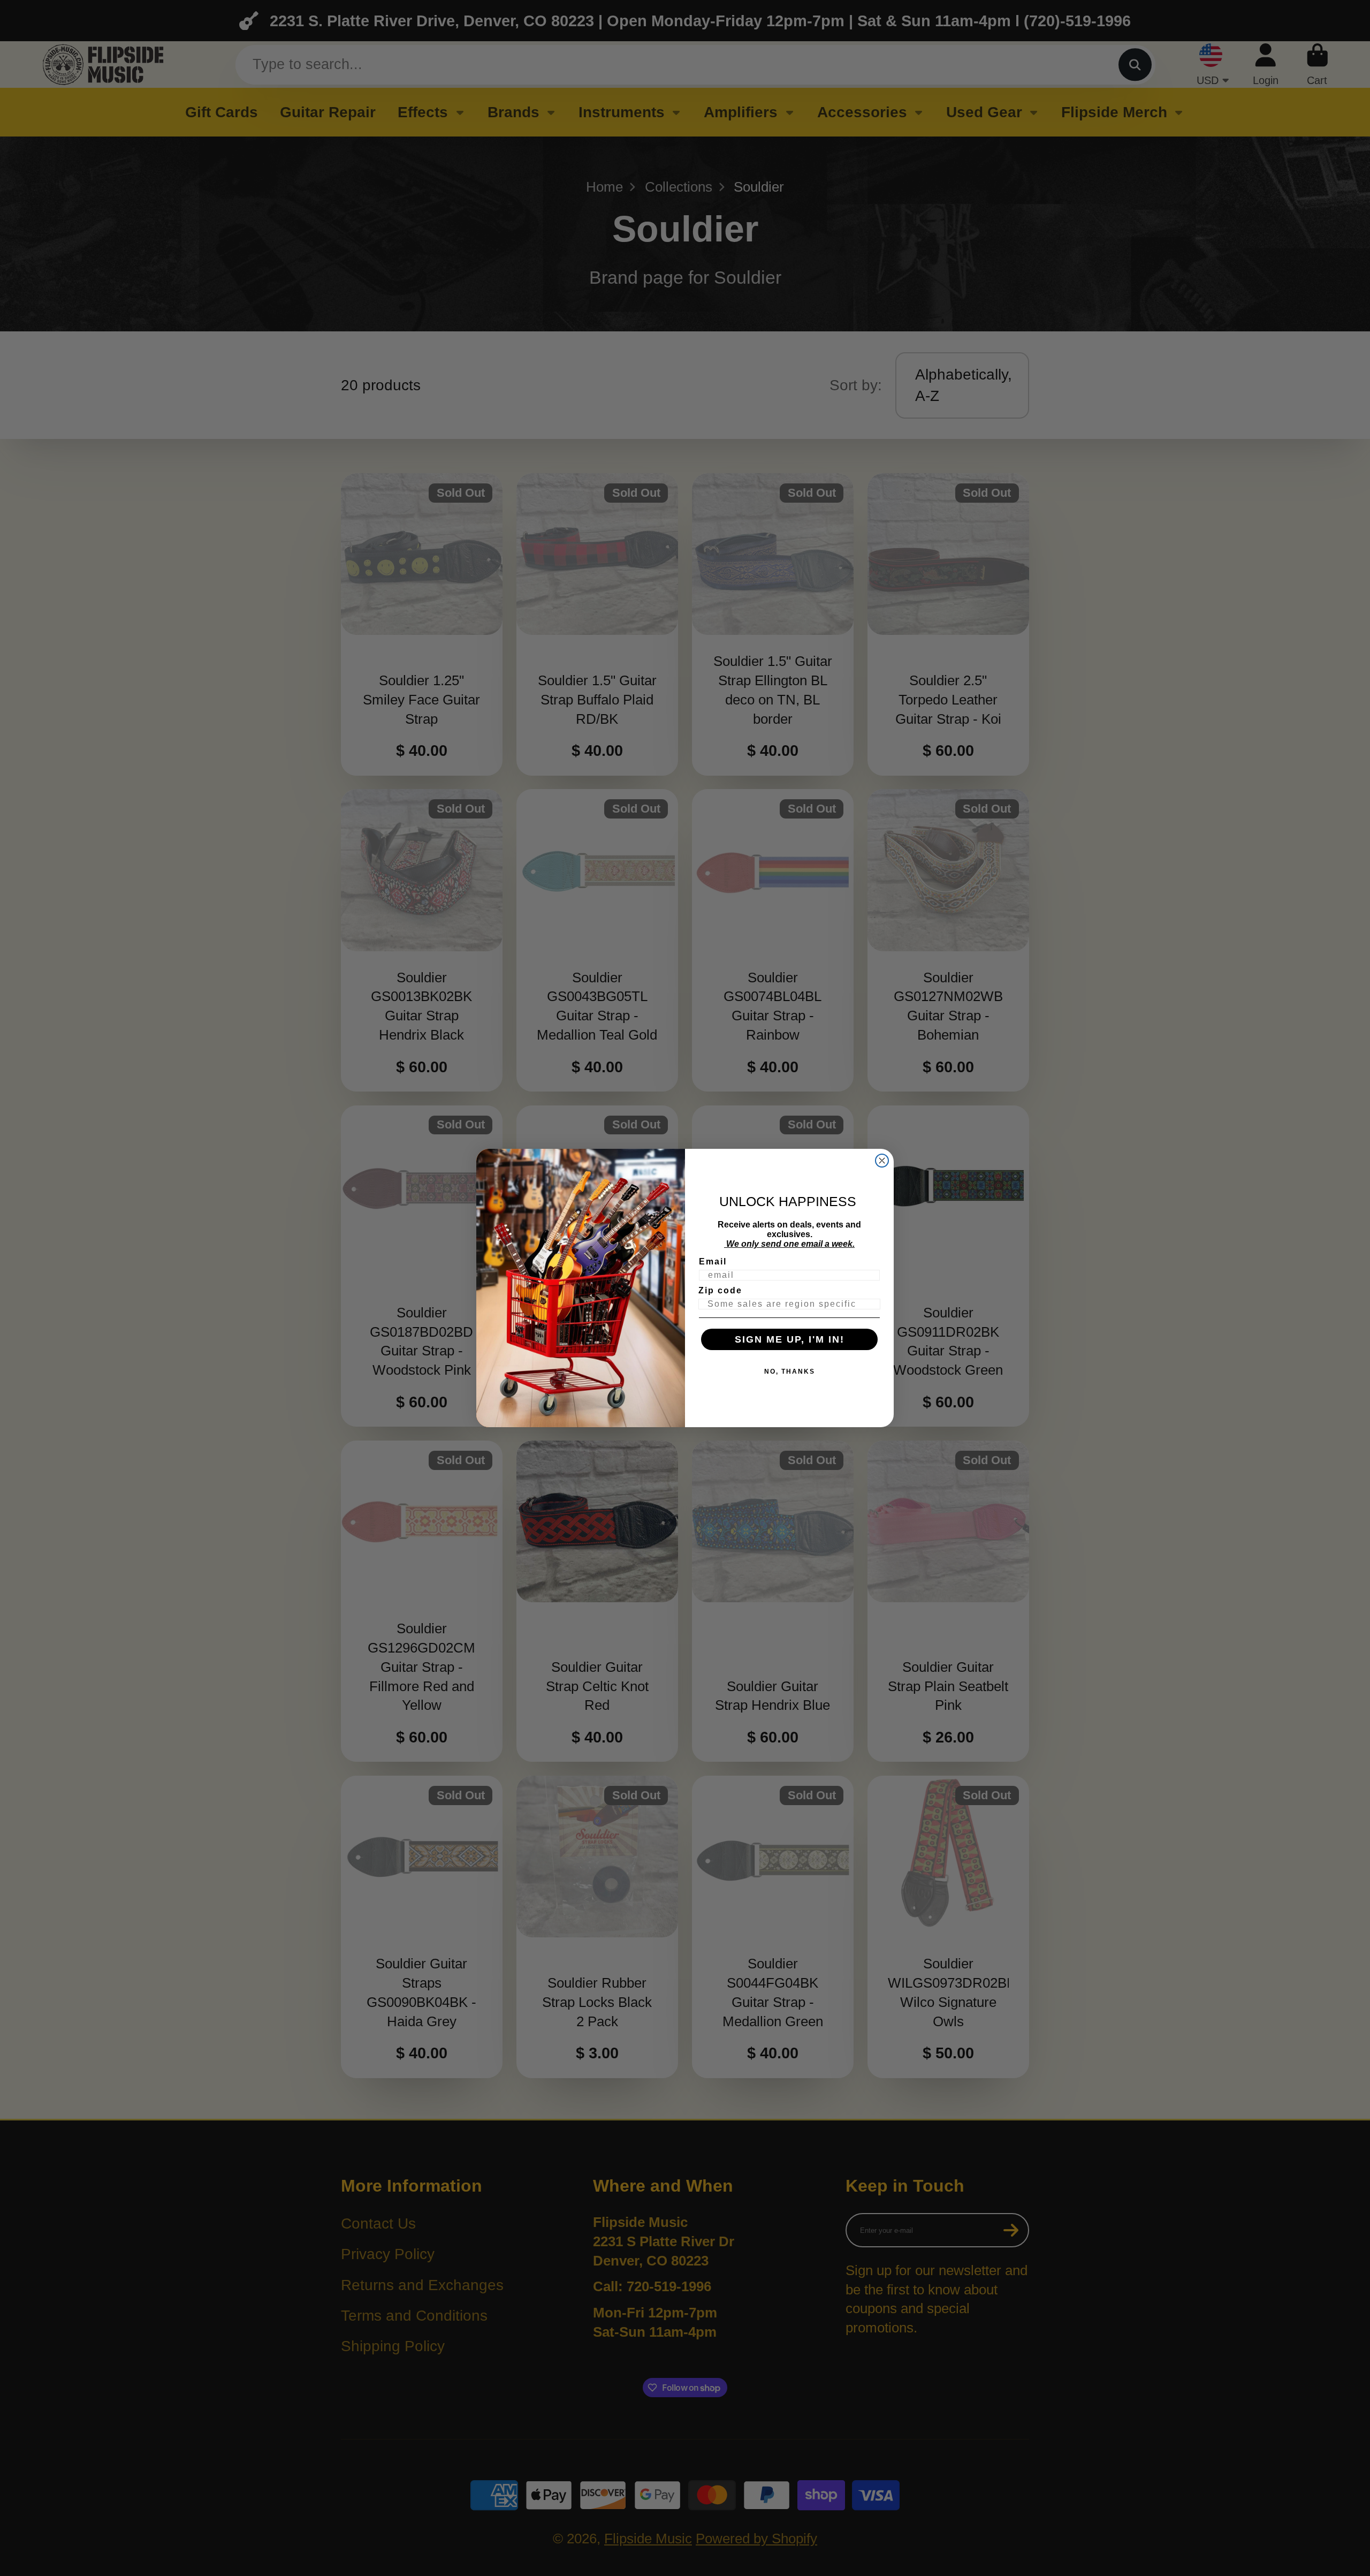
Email (713, 1262)
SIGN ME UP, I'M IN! (790, 1339)
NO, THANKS (790, 1372)
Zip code (720, 1290)
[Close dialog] (882, 1161)
